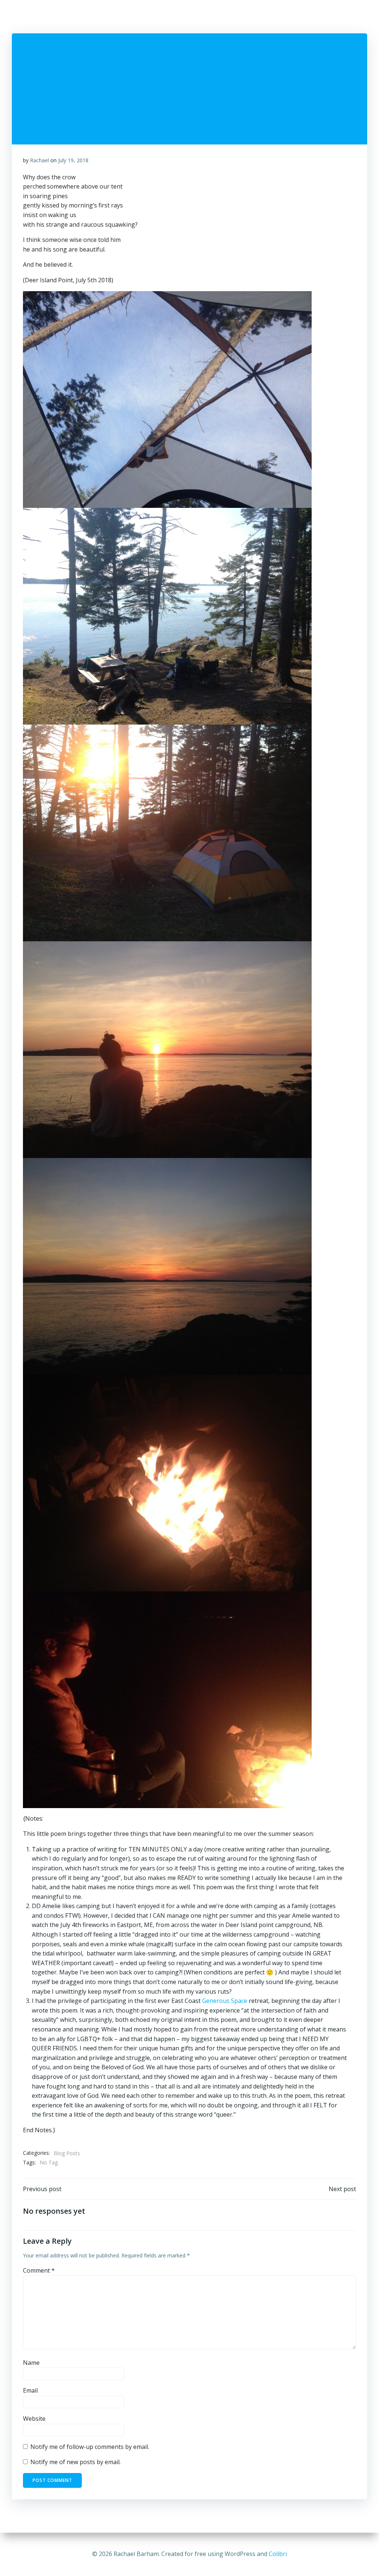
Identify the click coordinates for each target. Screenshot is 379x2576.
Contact (357, 19)
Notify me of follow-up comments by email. (90, 2447)
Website (34, 2419)
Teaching (246, 19)
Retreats (280, 19)
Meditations (319, 19)
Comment (39, 2270)
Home (125, 19)
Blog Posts (67, 2153)
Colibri (278, 2554)
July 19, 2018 (73, 160)
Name (31, 2363)
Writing (214, 19)
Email (30, 2390)
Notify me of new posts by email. (76, 2462)
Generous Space (225, 2001)
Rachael (39, 160)
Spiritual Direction (168, 19)
